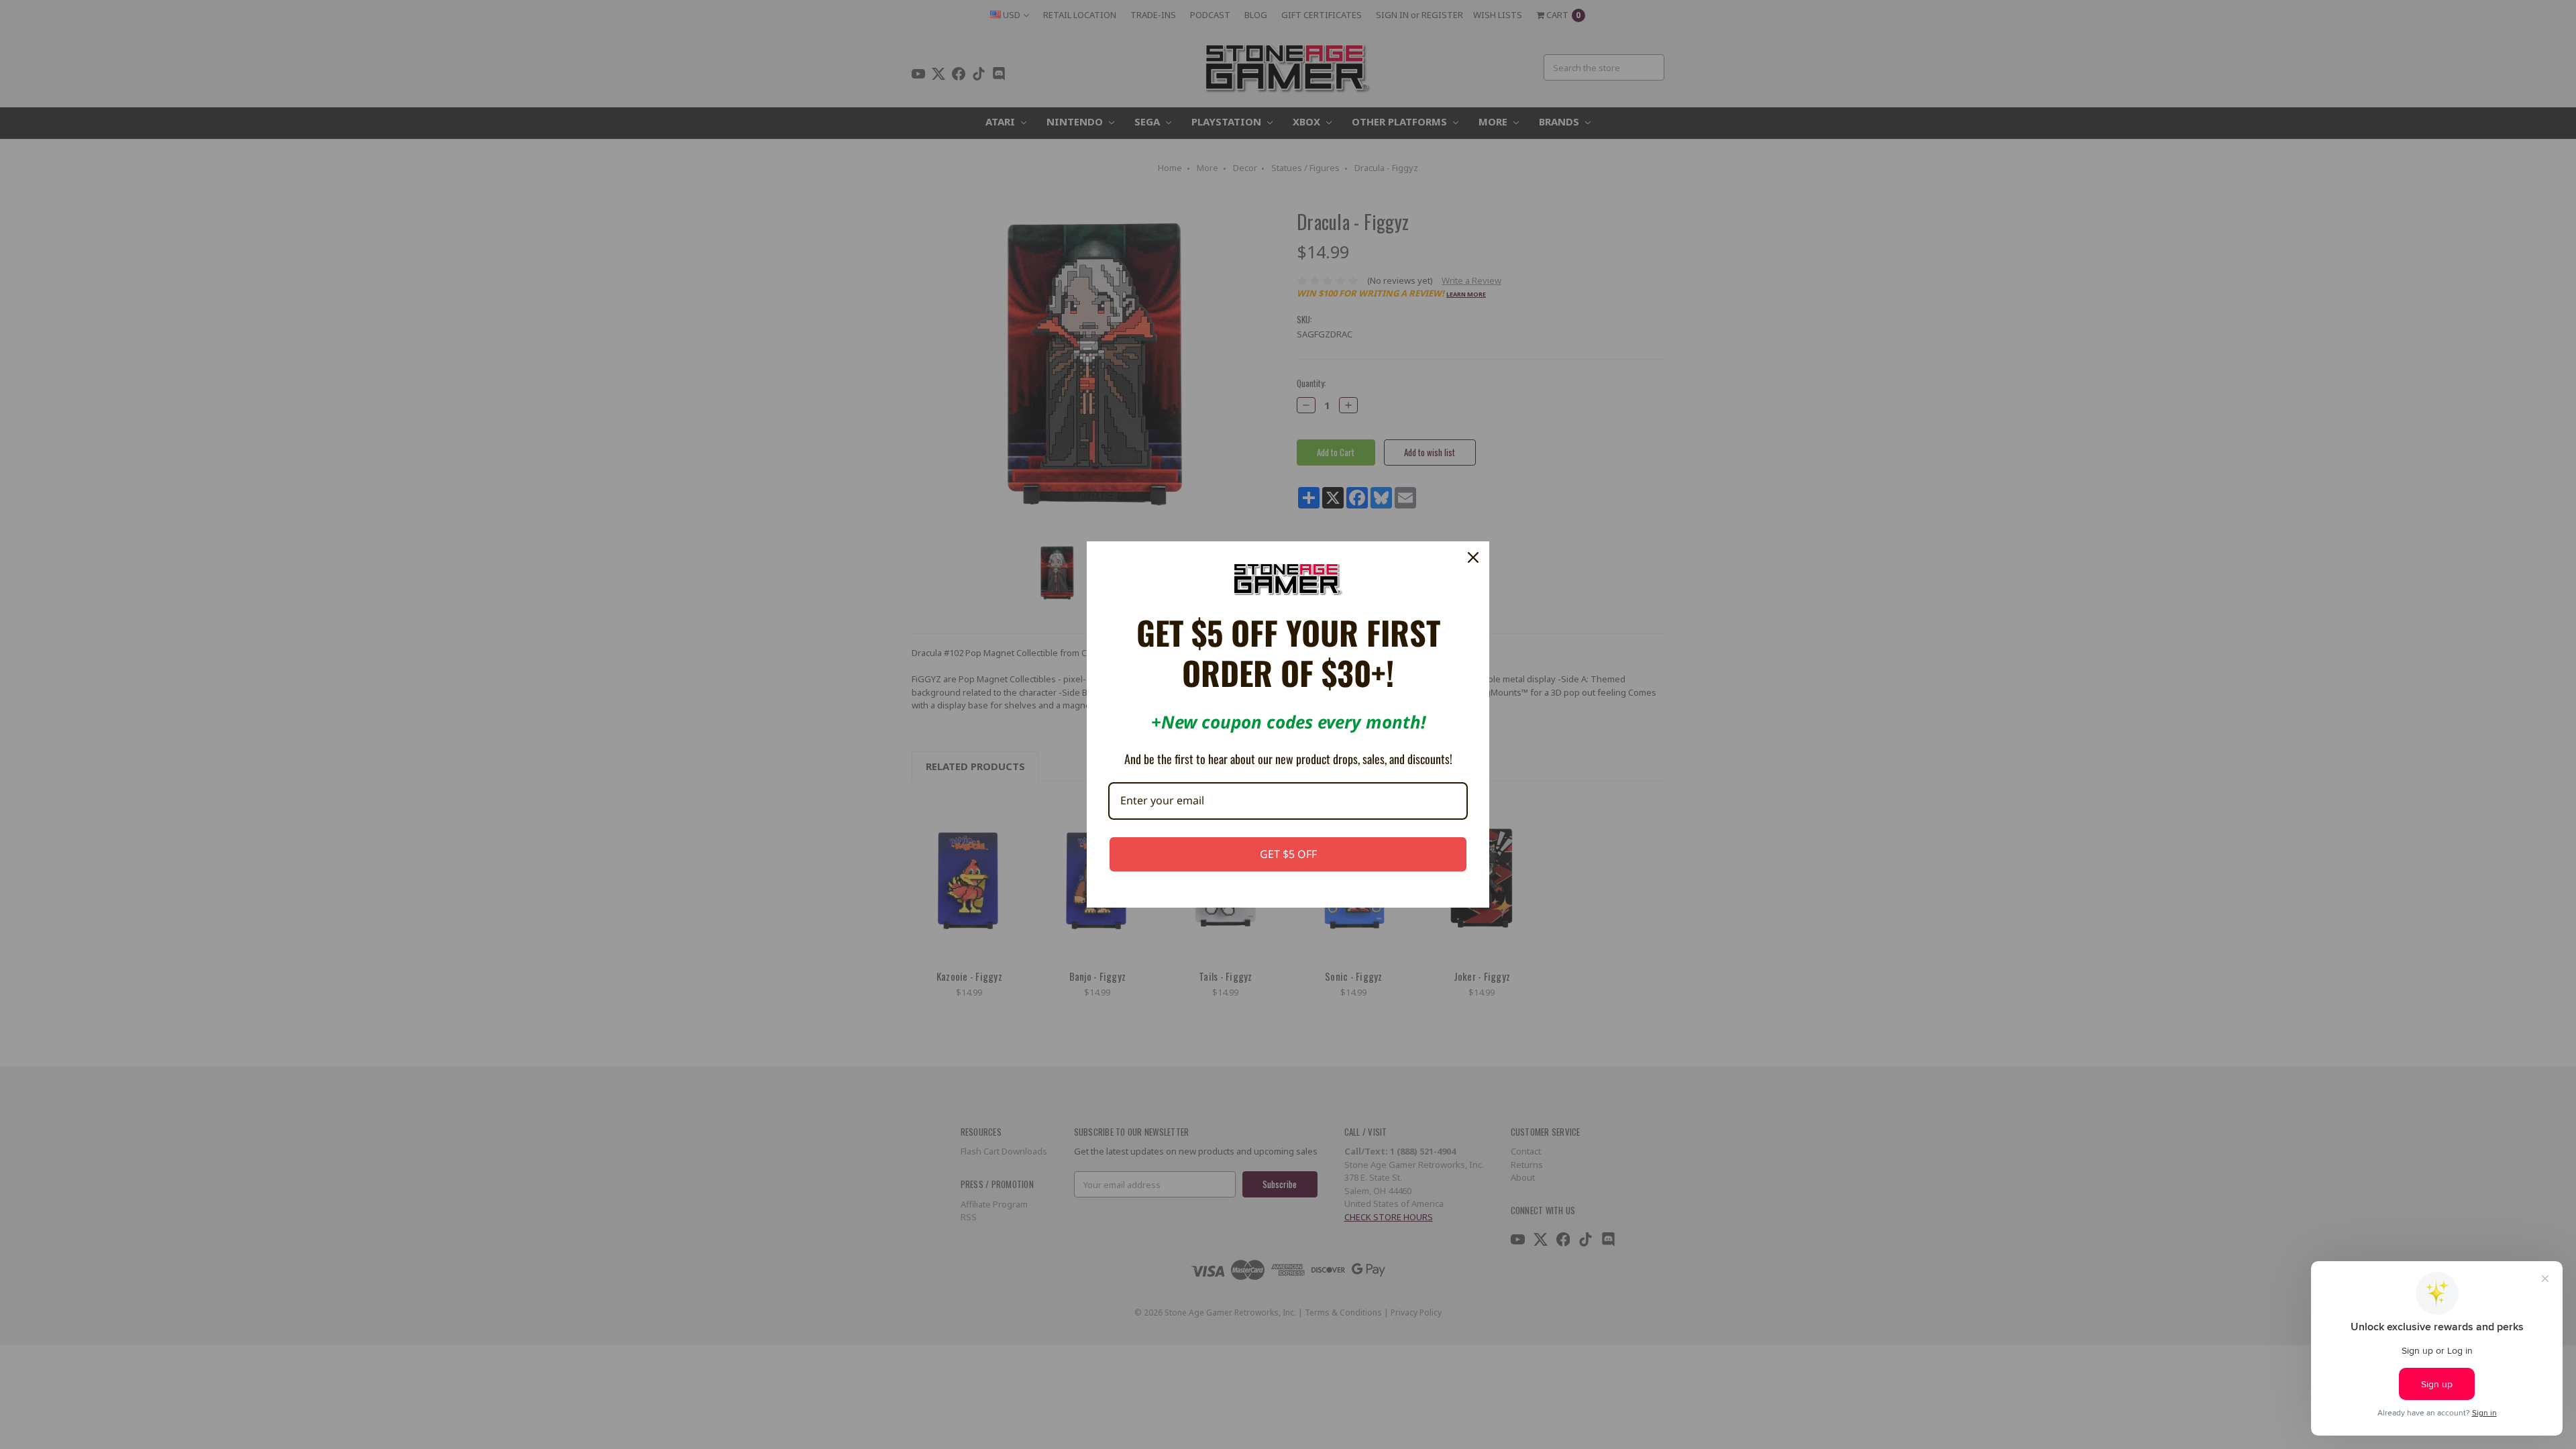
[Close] (1473, 557)
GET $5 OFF (1288, 854)
